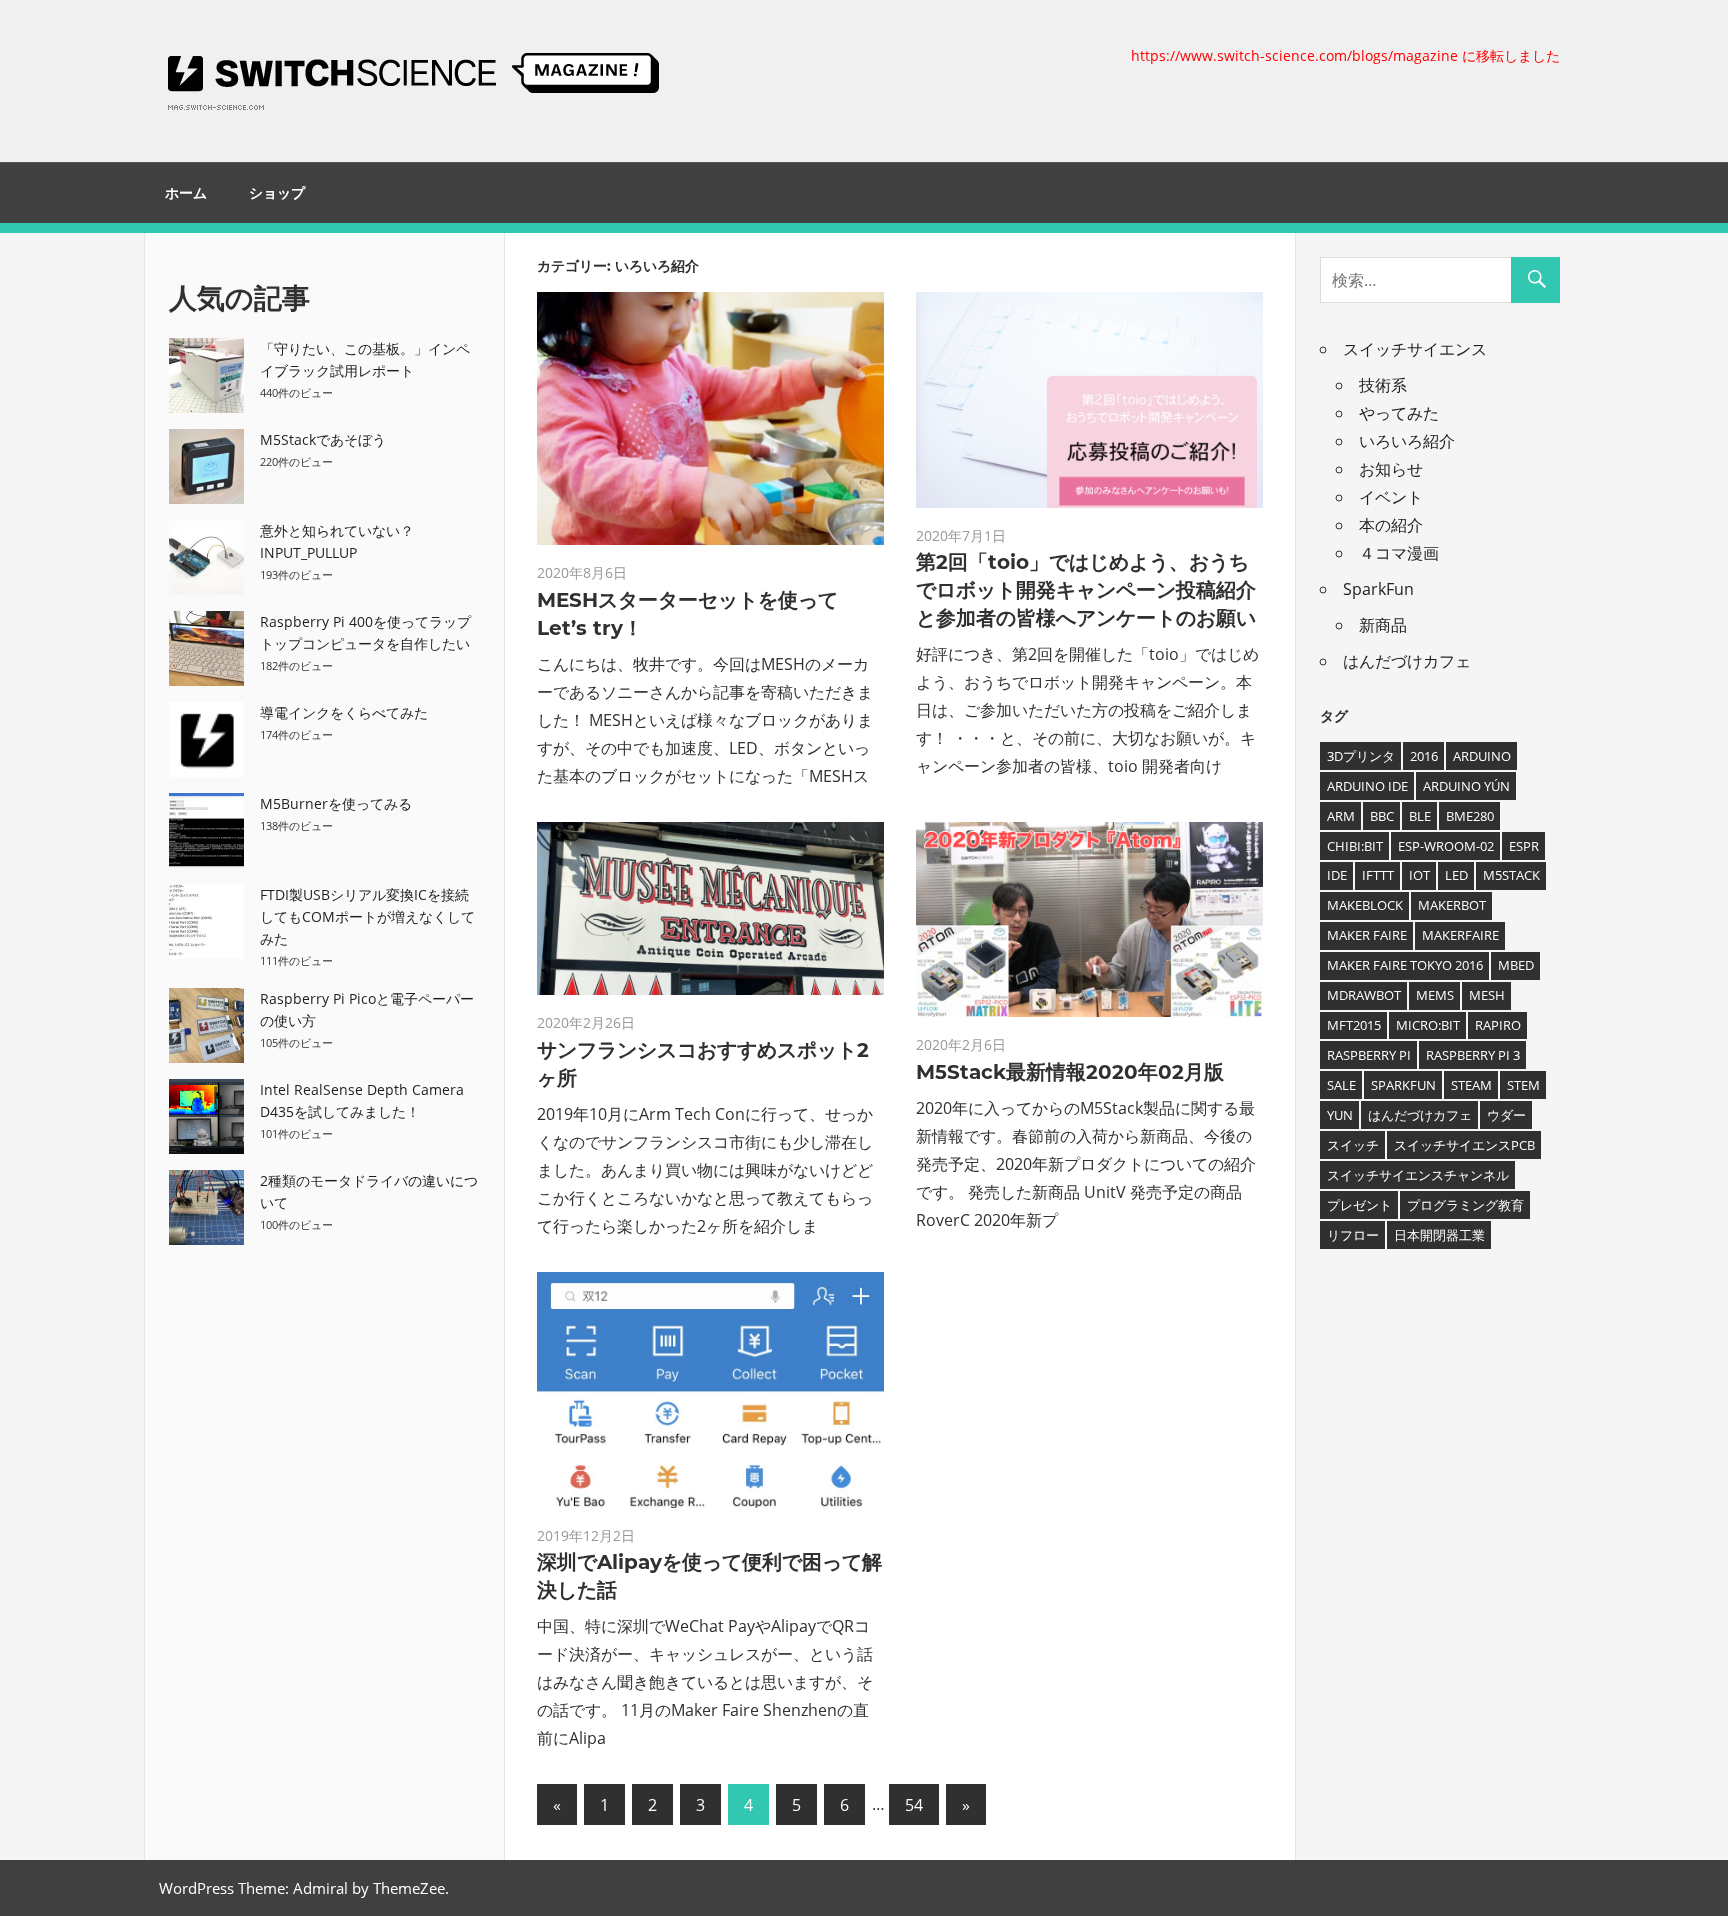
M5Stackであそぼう (323, 439)
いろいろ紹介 (1407, 441)
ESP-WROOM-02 (1446, 846)
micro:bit (1428, 1025)
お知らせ (1391, 469)
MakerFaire (1460, 935)
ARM (1341, 816)
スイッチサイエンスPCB (1464, 1145)
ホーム (186, 193)
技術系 (1383, 385)
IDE (1337, 875)
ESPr (1524, 846)
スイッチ (1353, 1145)
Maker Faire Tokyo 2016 (1405, 965)
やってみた (1399, 413)
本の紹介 (1391, 525)
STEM (1523, 1085)
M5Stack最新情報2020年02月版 (1070, 1072)
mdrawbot (1364, 995)
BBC (1382, 816)
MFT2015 (1354, 1025)
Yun (1340, 1115)
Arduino (1482, 756)
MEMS (1435, 995)
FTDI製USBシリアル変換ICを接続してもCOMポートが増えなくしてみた (367, 916)
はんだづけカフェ (1407, 661)
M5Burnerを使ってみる (336, 803)
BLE (1420, 816)
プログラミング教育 (1465, 1205)
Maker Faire (1367, 935)
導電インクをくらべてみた (344, 712)
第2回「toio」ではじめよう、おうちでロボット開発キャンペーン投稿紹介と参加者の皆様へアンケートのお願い (1086, 590)
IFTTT (1378, 875)
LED (1456, 875)
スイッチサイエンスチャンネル (1418, 1175)
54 (914, 1805)
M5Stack (1511, 875)
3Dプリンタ (1361, 756)
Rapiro (1498, 1025)
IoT (1419, 875)
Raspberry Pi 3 (1473, 1055)
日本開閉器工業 (1439, 1235)
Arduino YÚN (1466, 786)
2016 (1424, 756)
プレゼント (1359, 1205)
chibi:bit (1355, 846)
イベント (1391, 497)
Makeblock (1365, 905)
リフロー (1353, 1235)
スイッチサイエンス (1415, 349)
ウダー (1506, 1115)
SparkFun (1378, 589)
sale (1341, 1085)
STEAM (1471, 1085)
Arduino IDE (1367, 786)
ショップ (277, 193)
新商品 (1383, 625)
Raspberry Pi (1369, 1055)
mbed (1516, 965)
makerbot (1452, 905)
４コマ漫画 (1399, 553)
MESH (1487, 995)
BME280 (1470, 816)
